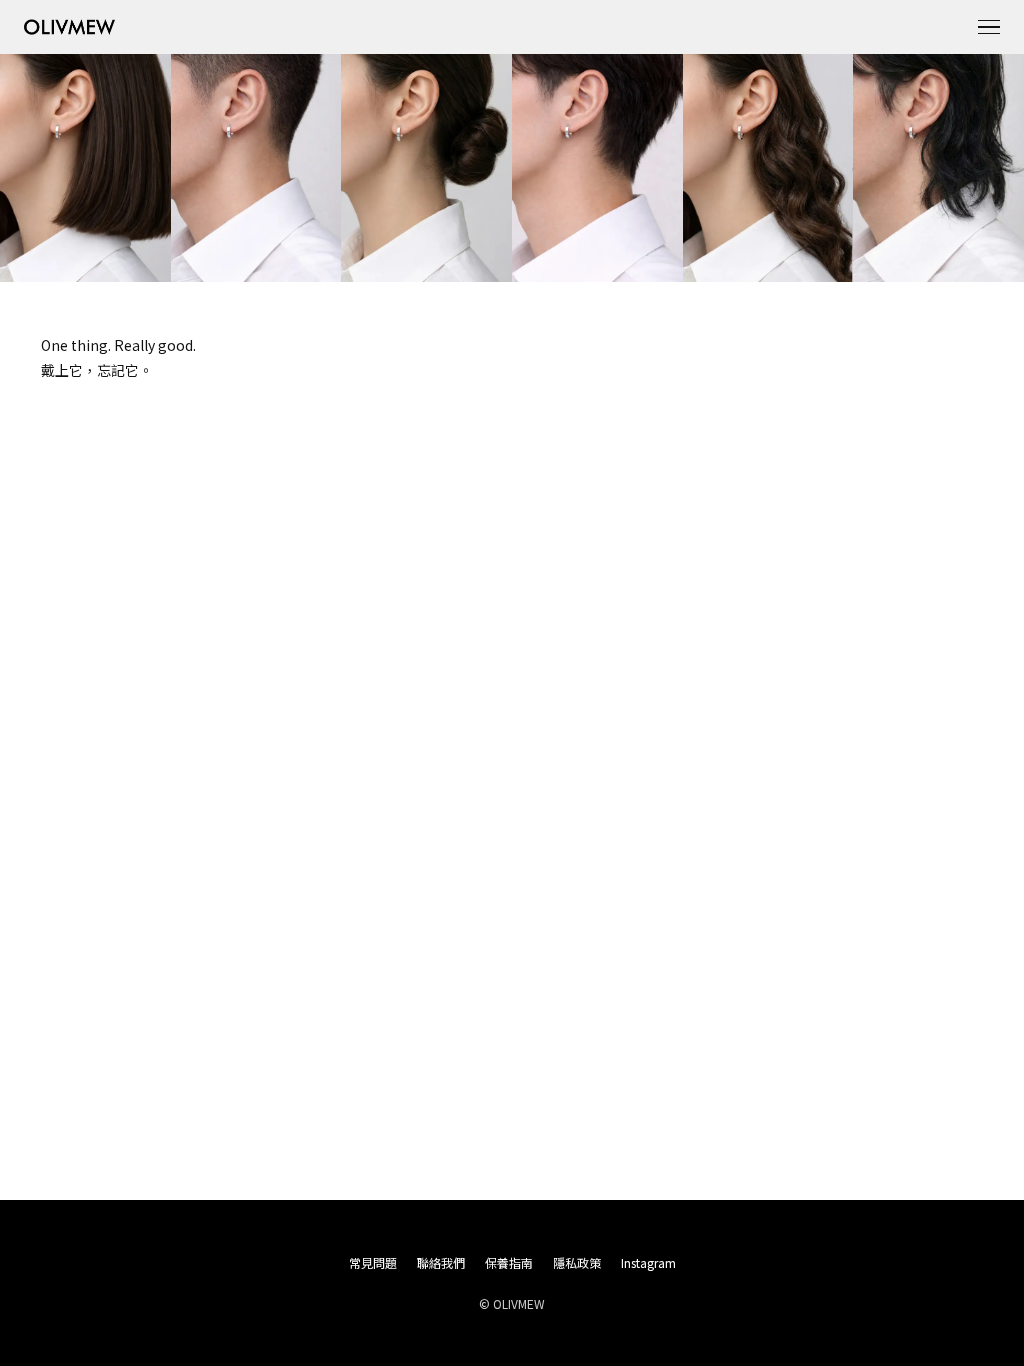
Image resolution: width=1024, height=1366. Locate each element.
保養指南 (509, 1262)
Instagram (648, 1262)
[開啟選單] (989, 27)
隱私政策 (577, 1262)
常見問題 (373, 1262)
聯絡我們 (441, 1262)
